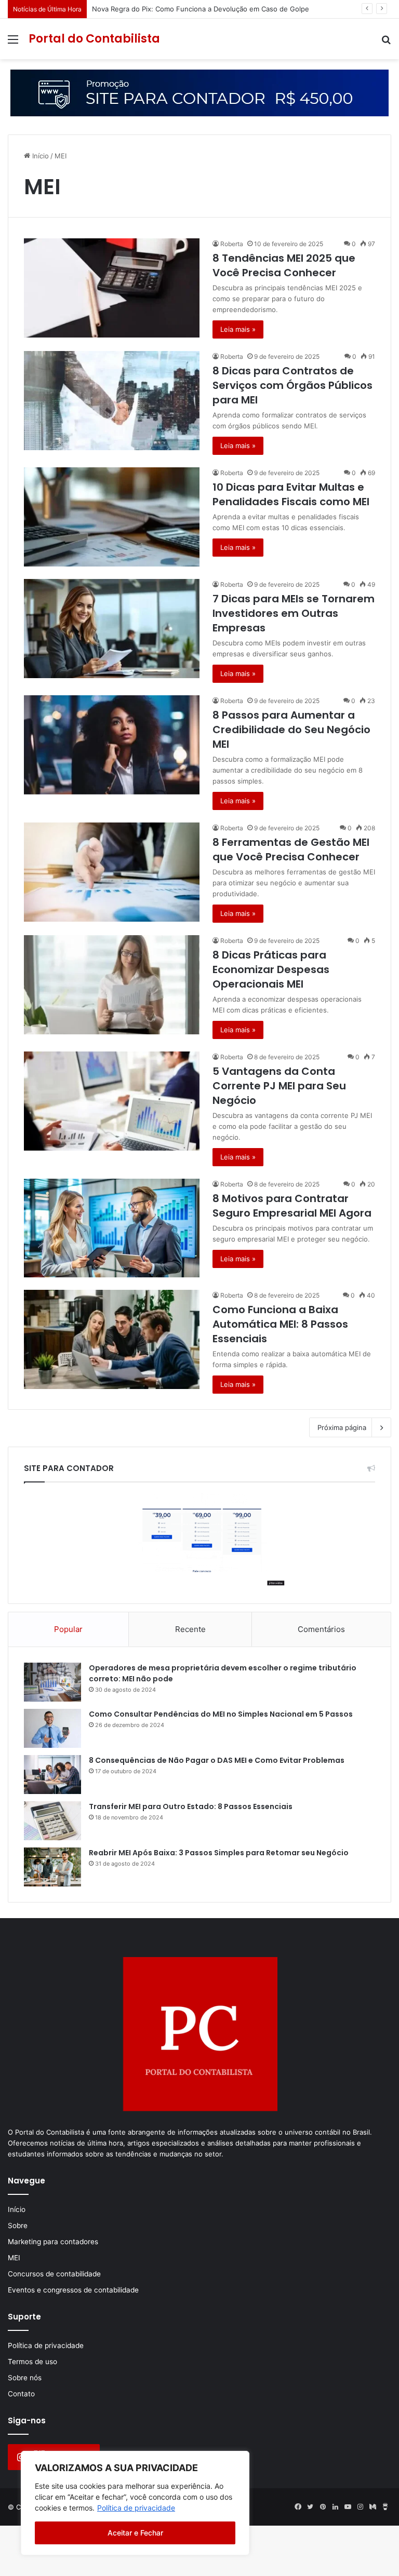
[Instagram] (360, 2507)
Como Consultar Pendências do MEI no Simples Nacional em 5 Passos (221, 1714)
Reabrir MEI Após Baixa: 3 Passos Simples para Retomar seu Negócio (219, 1853)
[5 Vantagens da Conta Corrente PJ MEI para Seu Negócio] (112, 1101)
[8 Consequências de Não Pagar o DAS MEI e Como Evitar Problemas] (52, 1775)
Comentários (321, 1629)
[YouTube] (348, 2507)
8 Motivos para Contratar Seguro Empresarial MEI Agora (292, 1206)
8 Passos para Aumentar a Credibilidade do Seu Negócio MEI (291, 730)
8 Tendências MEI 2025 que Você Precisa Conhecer (284, 265)
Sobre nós (25, 2378)
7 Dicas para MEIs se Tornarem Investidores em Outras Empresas (294, 613)
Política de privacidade (136, 2508)
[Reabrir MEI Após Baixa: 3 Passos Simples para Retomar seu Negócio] (52, 1867)
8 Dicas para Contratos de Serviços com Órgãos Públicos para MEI (292, 385)
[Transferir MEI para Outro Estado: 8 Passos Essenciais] (52, 1821)
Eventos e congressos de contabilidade (73, 2290)
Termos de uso (32, 2362)
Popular (68, 1629)
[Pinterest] (323, 2507)
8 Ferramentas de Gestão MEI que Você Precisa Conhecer (291, 849)
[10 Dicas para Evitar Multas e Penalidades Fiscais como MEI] (112, 517)
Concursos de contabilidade (54, 2274)
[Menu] (13, 43)
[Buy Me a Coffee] (385, 2507)
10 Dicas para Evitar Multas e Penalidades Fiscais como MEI (291, 494)
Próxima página (342, 1427)
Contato (21, 2394)
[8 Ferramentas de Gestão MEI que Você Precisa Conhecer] (112, 872)
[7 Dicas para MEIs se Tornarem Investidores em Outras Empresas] (112, 629)
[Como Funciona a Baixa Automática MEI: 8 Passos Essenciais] (112, 1339)
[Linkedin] (335, 2507)
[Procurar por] (386, 43)
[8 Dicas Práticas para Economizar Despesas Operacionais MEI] (112, 985)
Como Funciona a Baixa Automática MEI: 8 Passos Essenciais (280, 1324)
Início (39, 156)
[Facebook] (298, 2507)
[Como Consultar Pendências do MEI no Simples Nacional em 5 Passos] (52, 1728)
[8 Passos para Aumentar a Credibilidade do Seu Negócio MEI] (112, 745)
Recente (190, 1629)
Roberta (232, 244)
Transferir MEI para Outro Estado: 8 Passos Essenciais (191, 1806)
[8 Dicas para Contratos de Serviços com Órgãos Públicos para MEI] (112, 401)
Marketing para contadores (53, 2242)
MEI (14, 2258)
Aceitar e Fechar (135, 2533)
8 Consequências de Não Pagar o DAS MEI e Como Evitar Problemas (217, 1760)
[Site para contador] (199, 92)
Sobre (18, 2226)
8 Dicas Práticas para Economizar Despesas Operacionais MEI (271, 969)
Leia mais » (238, 329)
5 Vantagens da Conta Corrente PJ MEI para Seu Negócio (279, 1086)
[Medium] (373, 2507)
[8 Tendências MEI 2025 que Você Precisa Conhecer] (112, 288)
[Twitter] (310, 2507)
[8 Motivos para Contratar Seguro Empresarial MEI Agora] (112, 1228)
